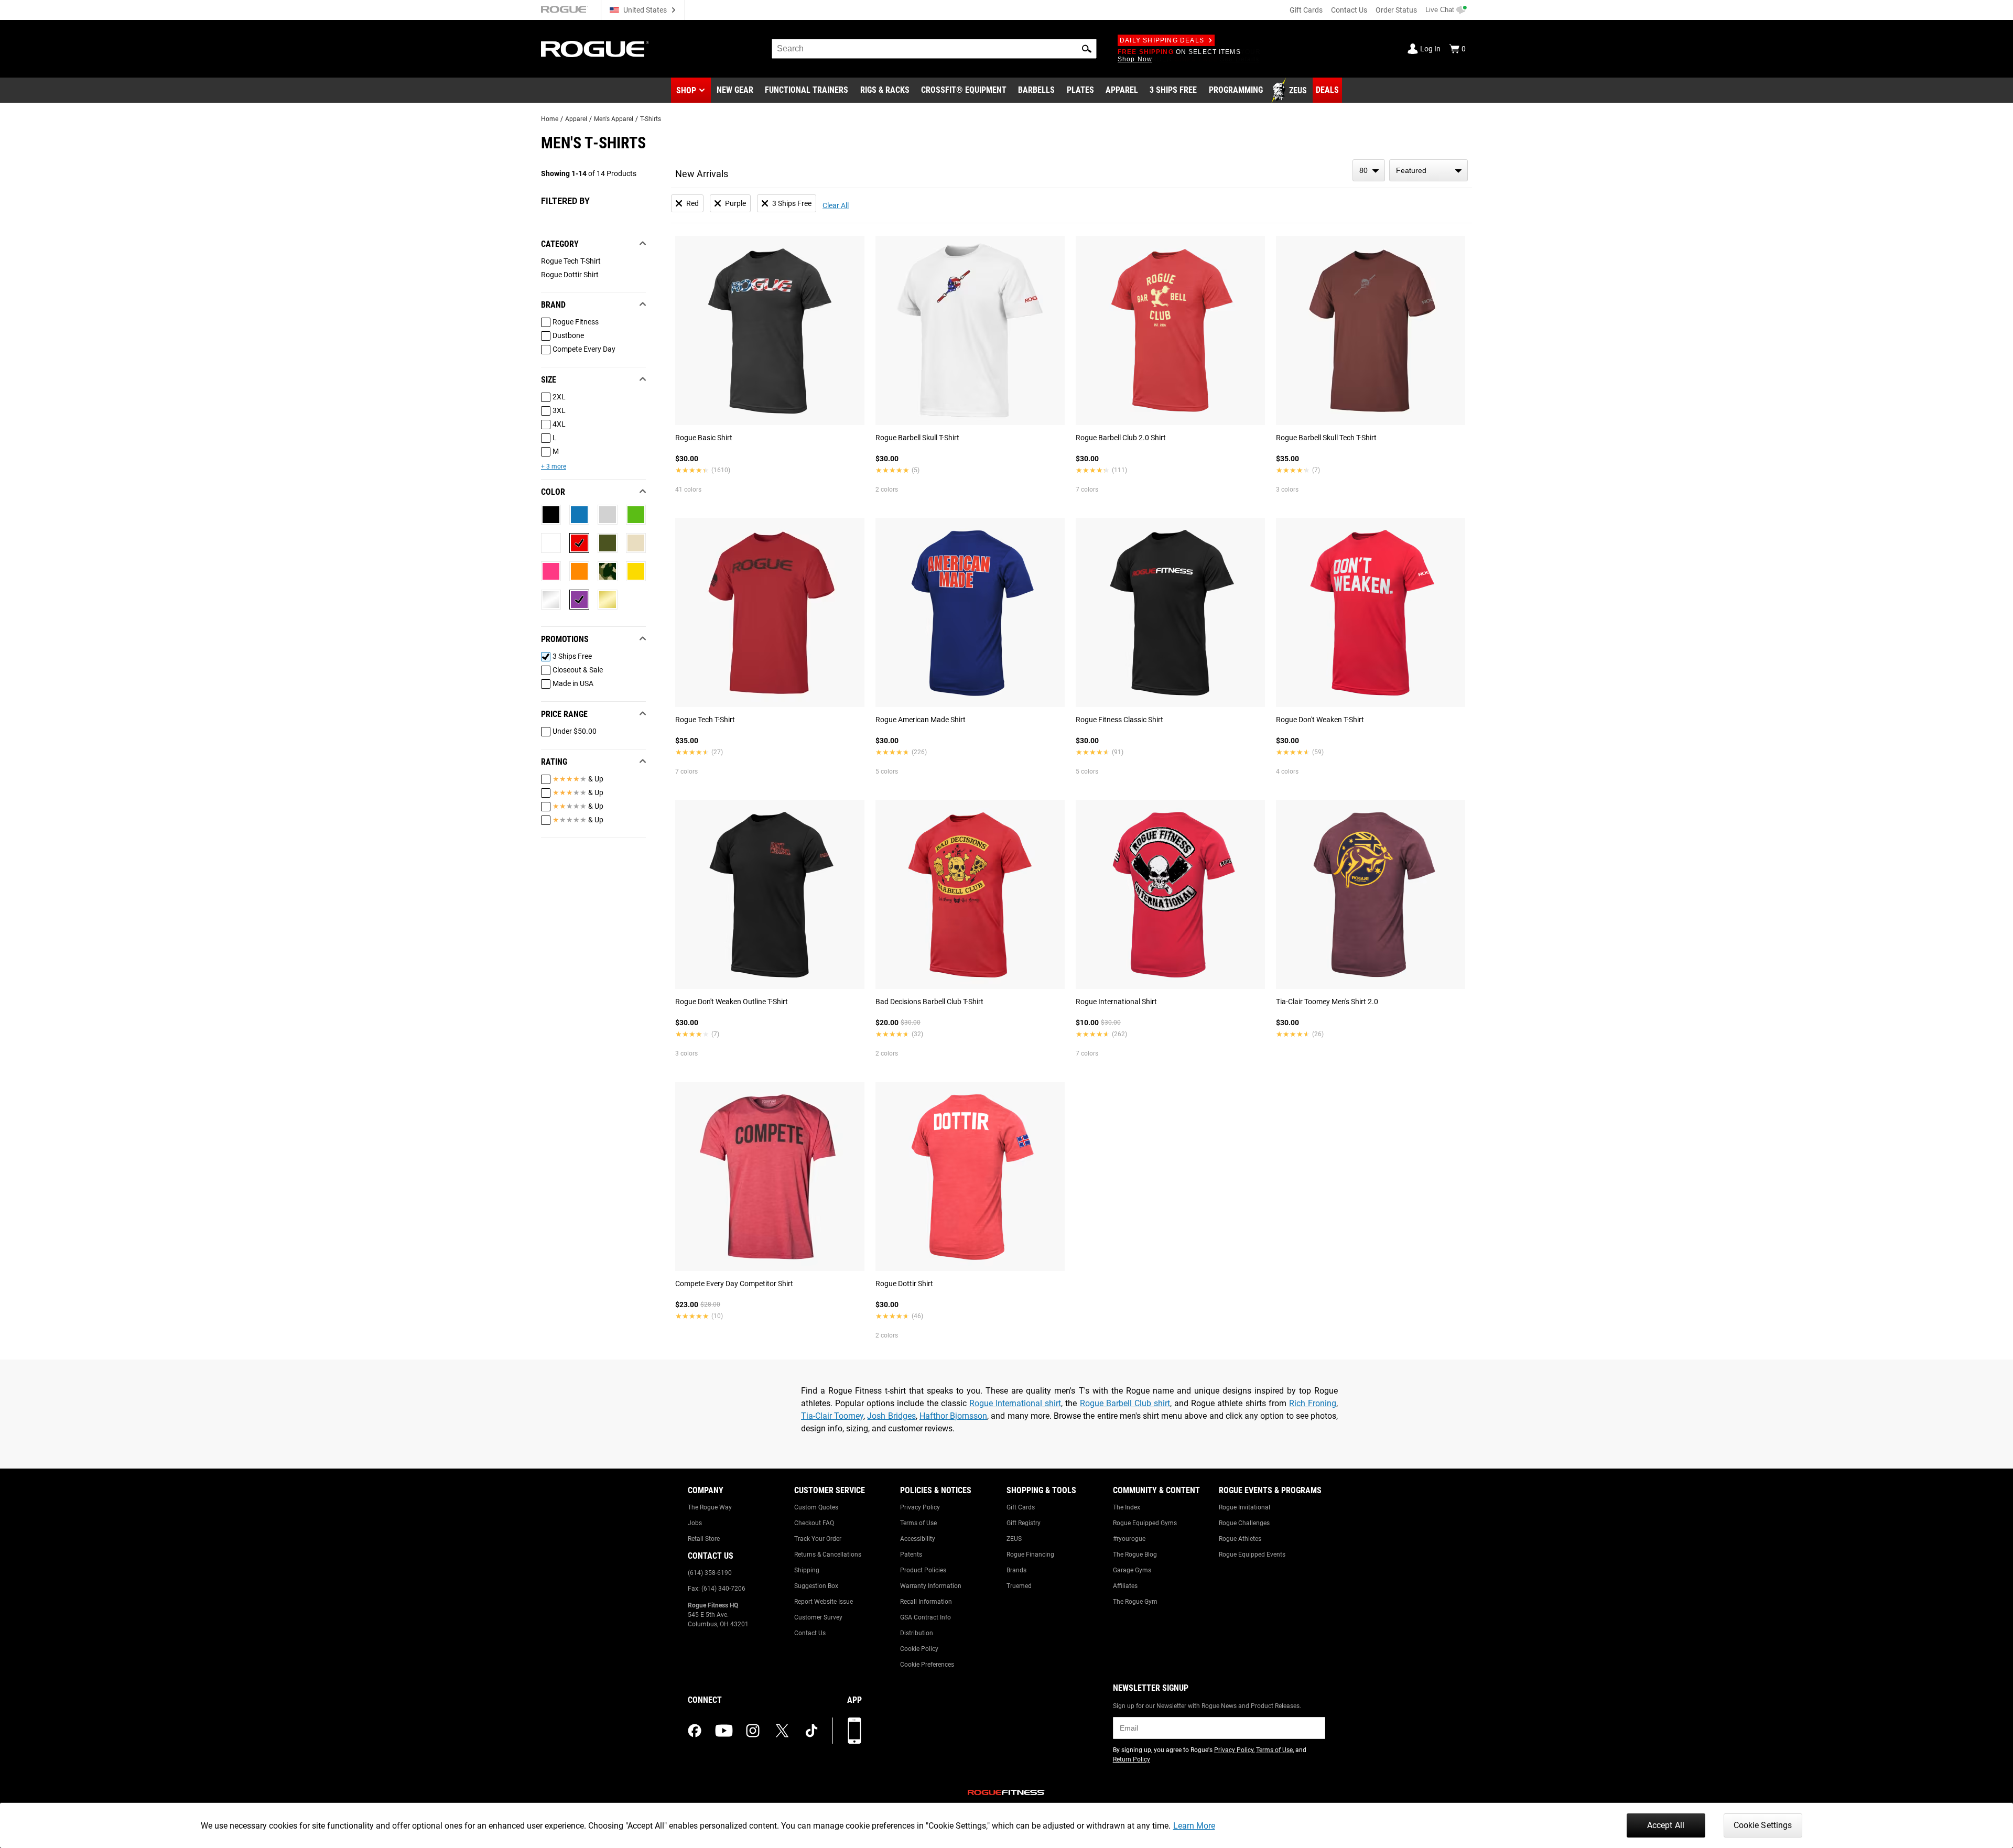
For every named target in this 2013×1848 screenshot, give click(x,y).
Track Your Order (818, 1539)
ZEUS (1014, 1539)
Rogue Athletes (1240, 1539)
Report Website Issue (824, 1602)
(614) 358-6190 (710, 1573)
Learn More (1194, 1826)
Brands (1016, 1570)
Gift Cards (1306, 10)
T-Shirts (651, 119)
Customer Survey (818, 1617)
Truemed (1019, 1586)
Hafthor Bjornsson (953, 1416)
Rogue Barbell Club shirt (1125, 1403)
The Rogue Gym (1135, 1602)
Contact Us (1349, 10)
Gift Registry (1024, 1523)
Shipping (807, 1570)
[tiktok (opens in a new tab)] (811, 1731)
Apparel (576, 119)
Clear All (836, 205)
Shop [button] (686, 90)
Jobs (695, 1523)
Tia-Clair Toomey (832, 1416)
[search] (934, 49)
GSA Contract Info (926, 1617)
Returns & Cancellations (828, 1555)
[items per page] (1369, 170)
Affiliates (1125, 1586)
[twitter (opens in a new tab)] (782, 1731)
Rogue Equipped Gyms (1145, 1523)
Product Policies (923, 1570)
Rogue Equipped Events (1252, 1555)
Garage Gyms (1132, 1570)
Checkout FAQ (814, 1523)
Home (550, 119)
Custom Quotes (816, 1507)
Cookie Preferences (927, 1665)
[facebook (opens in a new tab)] (695, 1731)
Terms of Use (918, 1523)
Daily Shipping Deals (1162, 40)
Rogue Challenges (1244, 1523)
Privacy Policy (920, 1507)
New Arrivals (702, 174)
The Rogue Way (710, 1507)
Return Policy (1132, 1759)
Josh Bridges (891, 1416)
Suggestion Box (816, 1586)
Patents (911, 1555)
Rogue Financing (1030, 1555)
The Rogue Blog (1135, 1555)
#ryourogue (1129, 1539)
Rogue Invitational (1244, 1507)
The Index (1127, 1507)
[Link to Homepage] (595, 49)
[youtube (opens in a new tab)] (724, 1731)
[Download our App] (854, 1731)
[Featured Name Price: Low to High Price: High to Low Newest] (1428, 170)
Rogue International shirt (1015, 1403)
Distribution (917, 1633)
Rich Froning (1313, 1403)
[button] (1087, 49)
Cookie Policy (919, 1649)
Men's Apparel (614, 119)
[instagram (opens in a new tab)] (753, 1731)
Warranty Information (931, 1586)
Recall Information (926, 1602)
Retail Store (704, 1539)
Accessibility (918, 1539)
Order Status (1396, 10)
